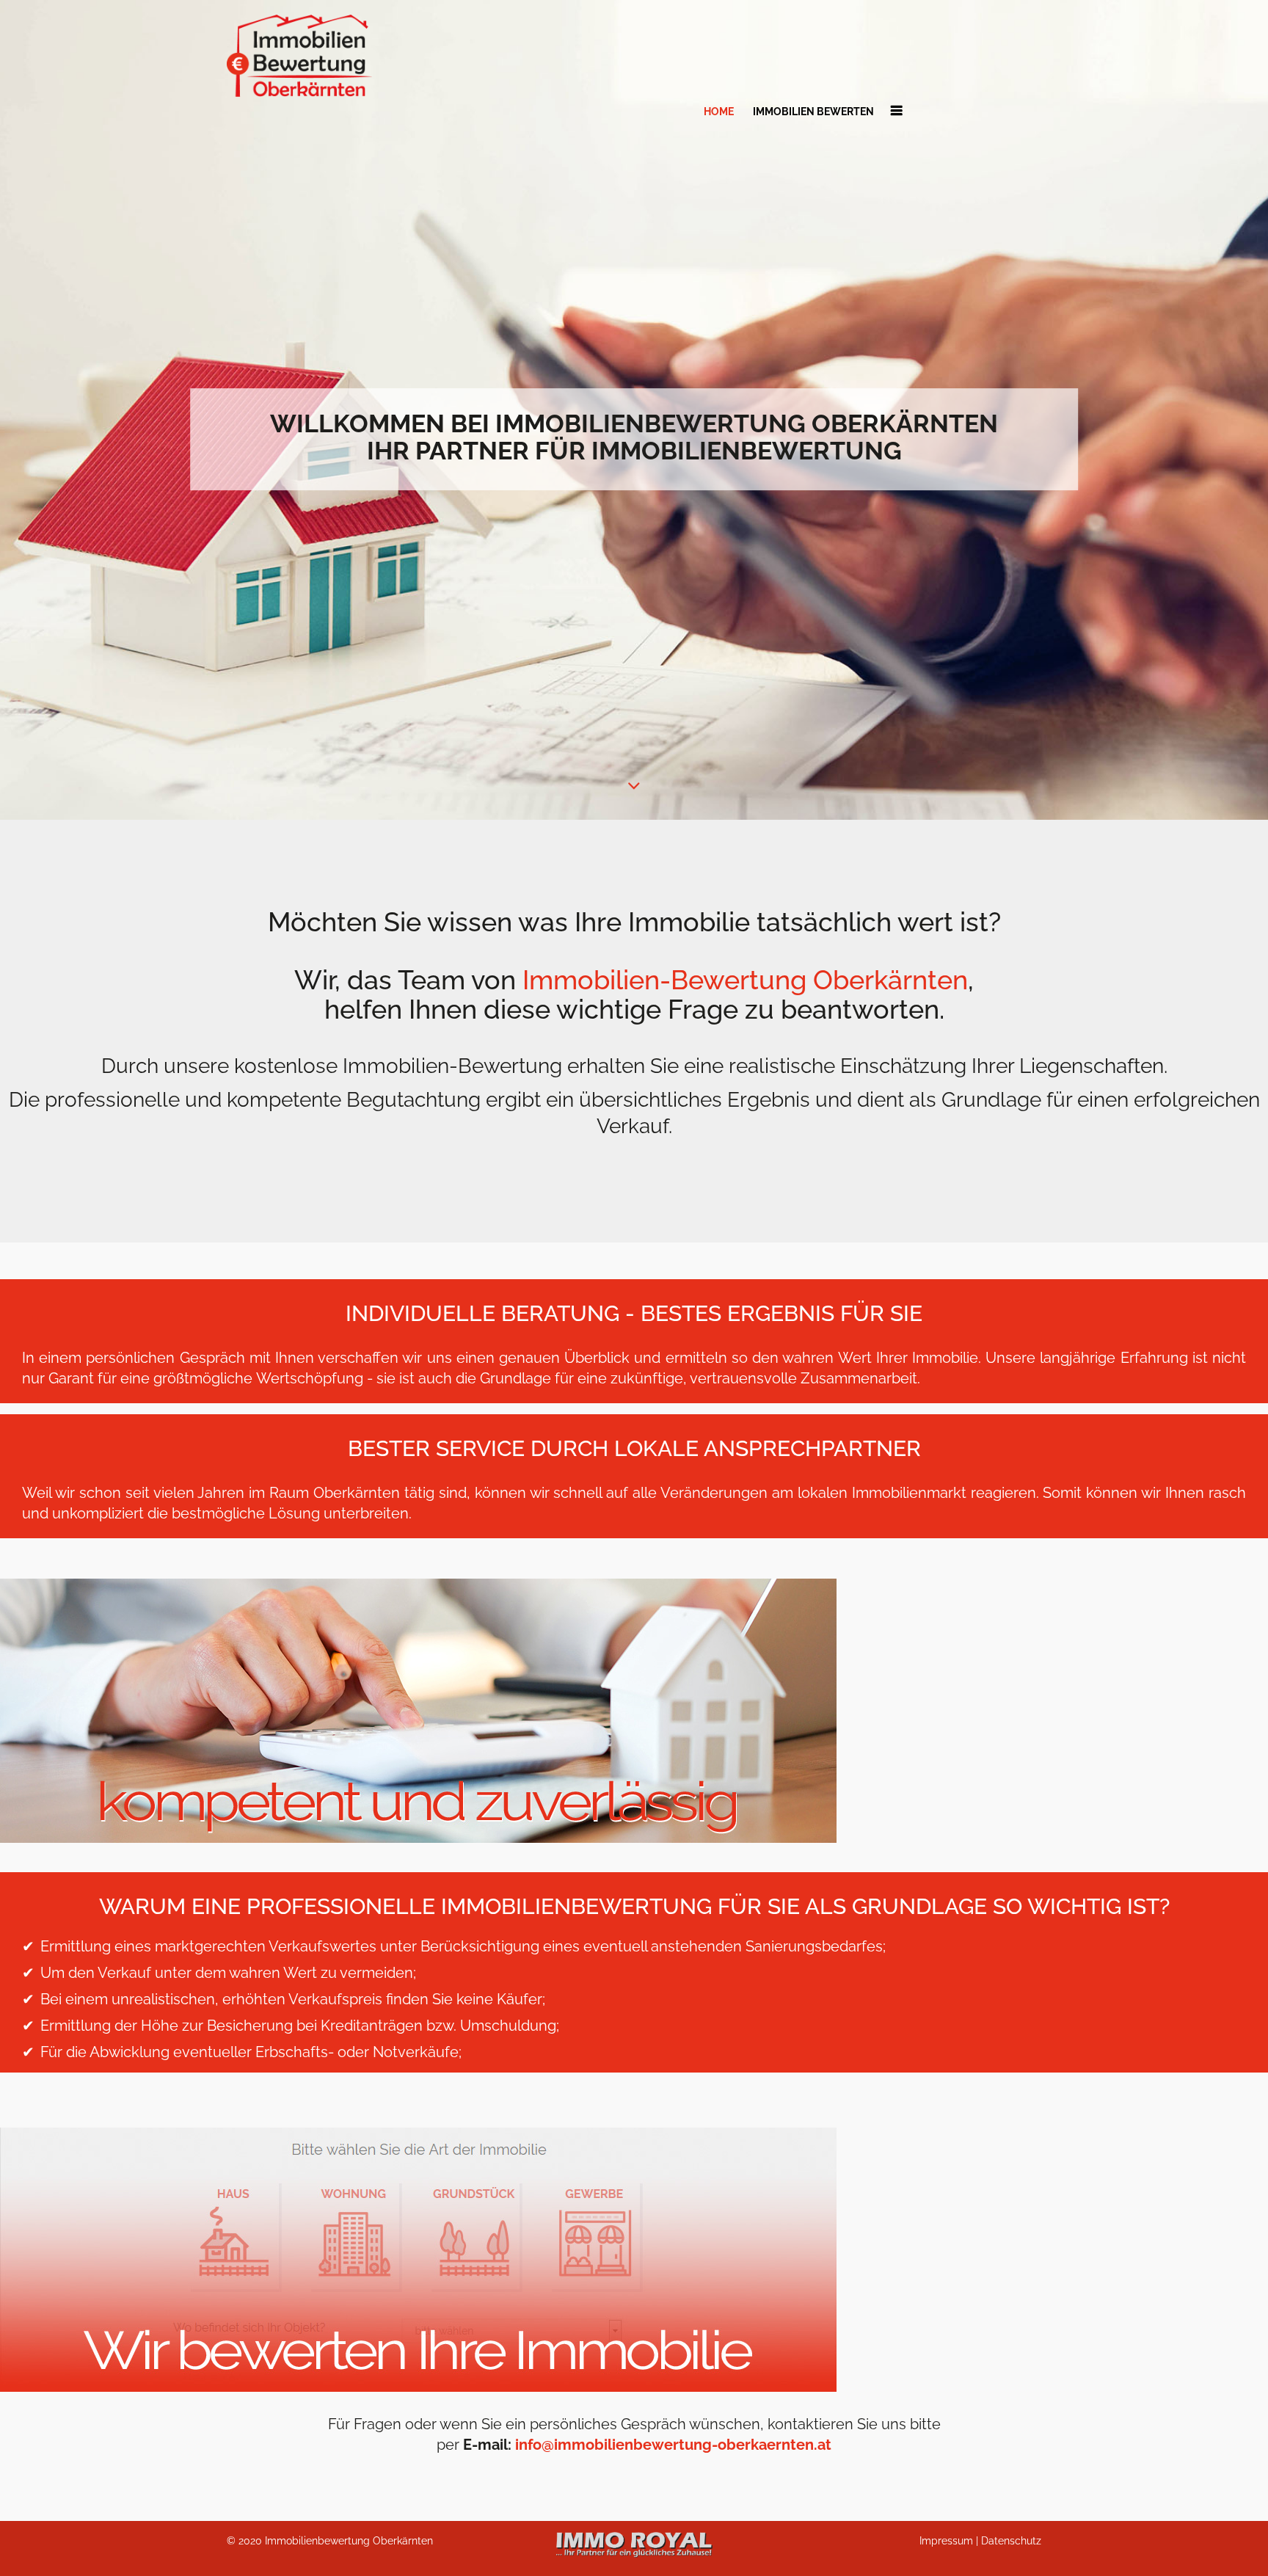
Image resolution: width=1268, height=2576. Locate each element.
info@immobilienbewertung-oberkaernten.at (673, 2445)
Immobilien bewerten (813, 112)
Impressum (946, 2541)
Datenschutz (1011, 2541)
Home (719, 112)
